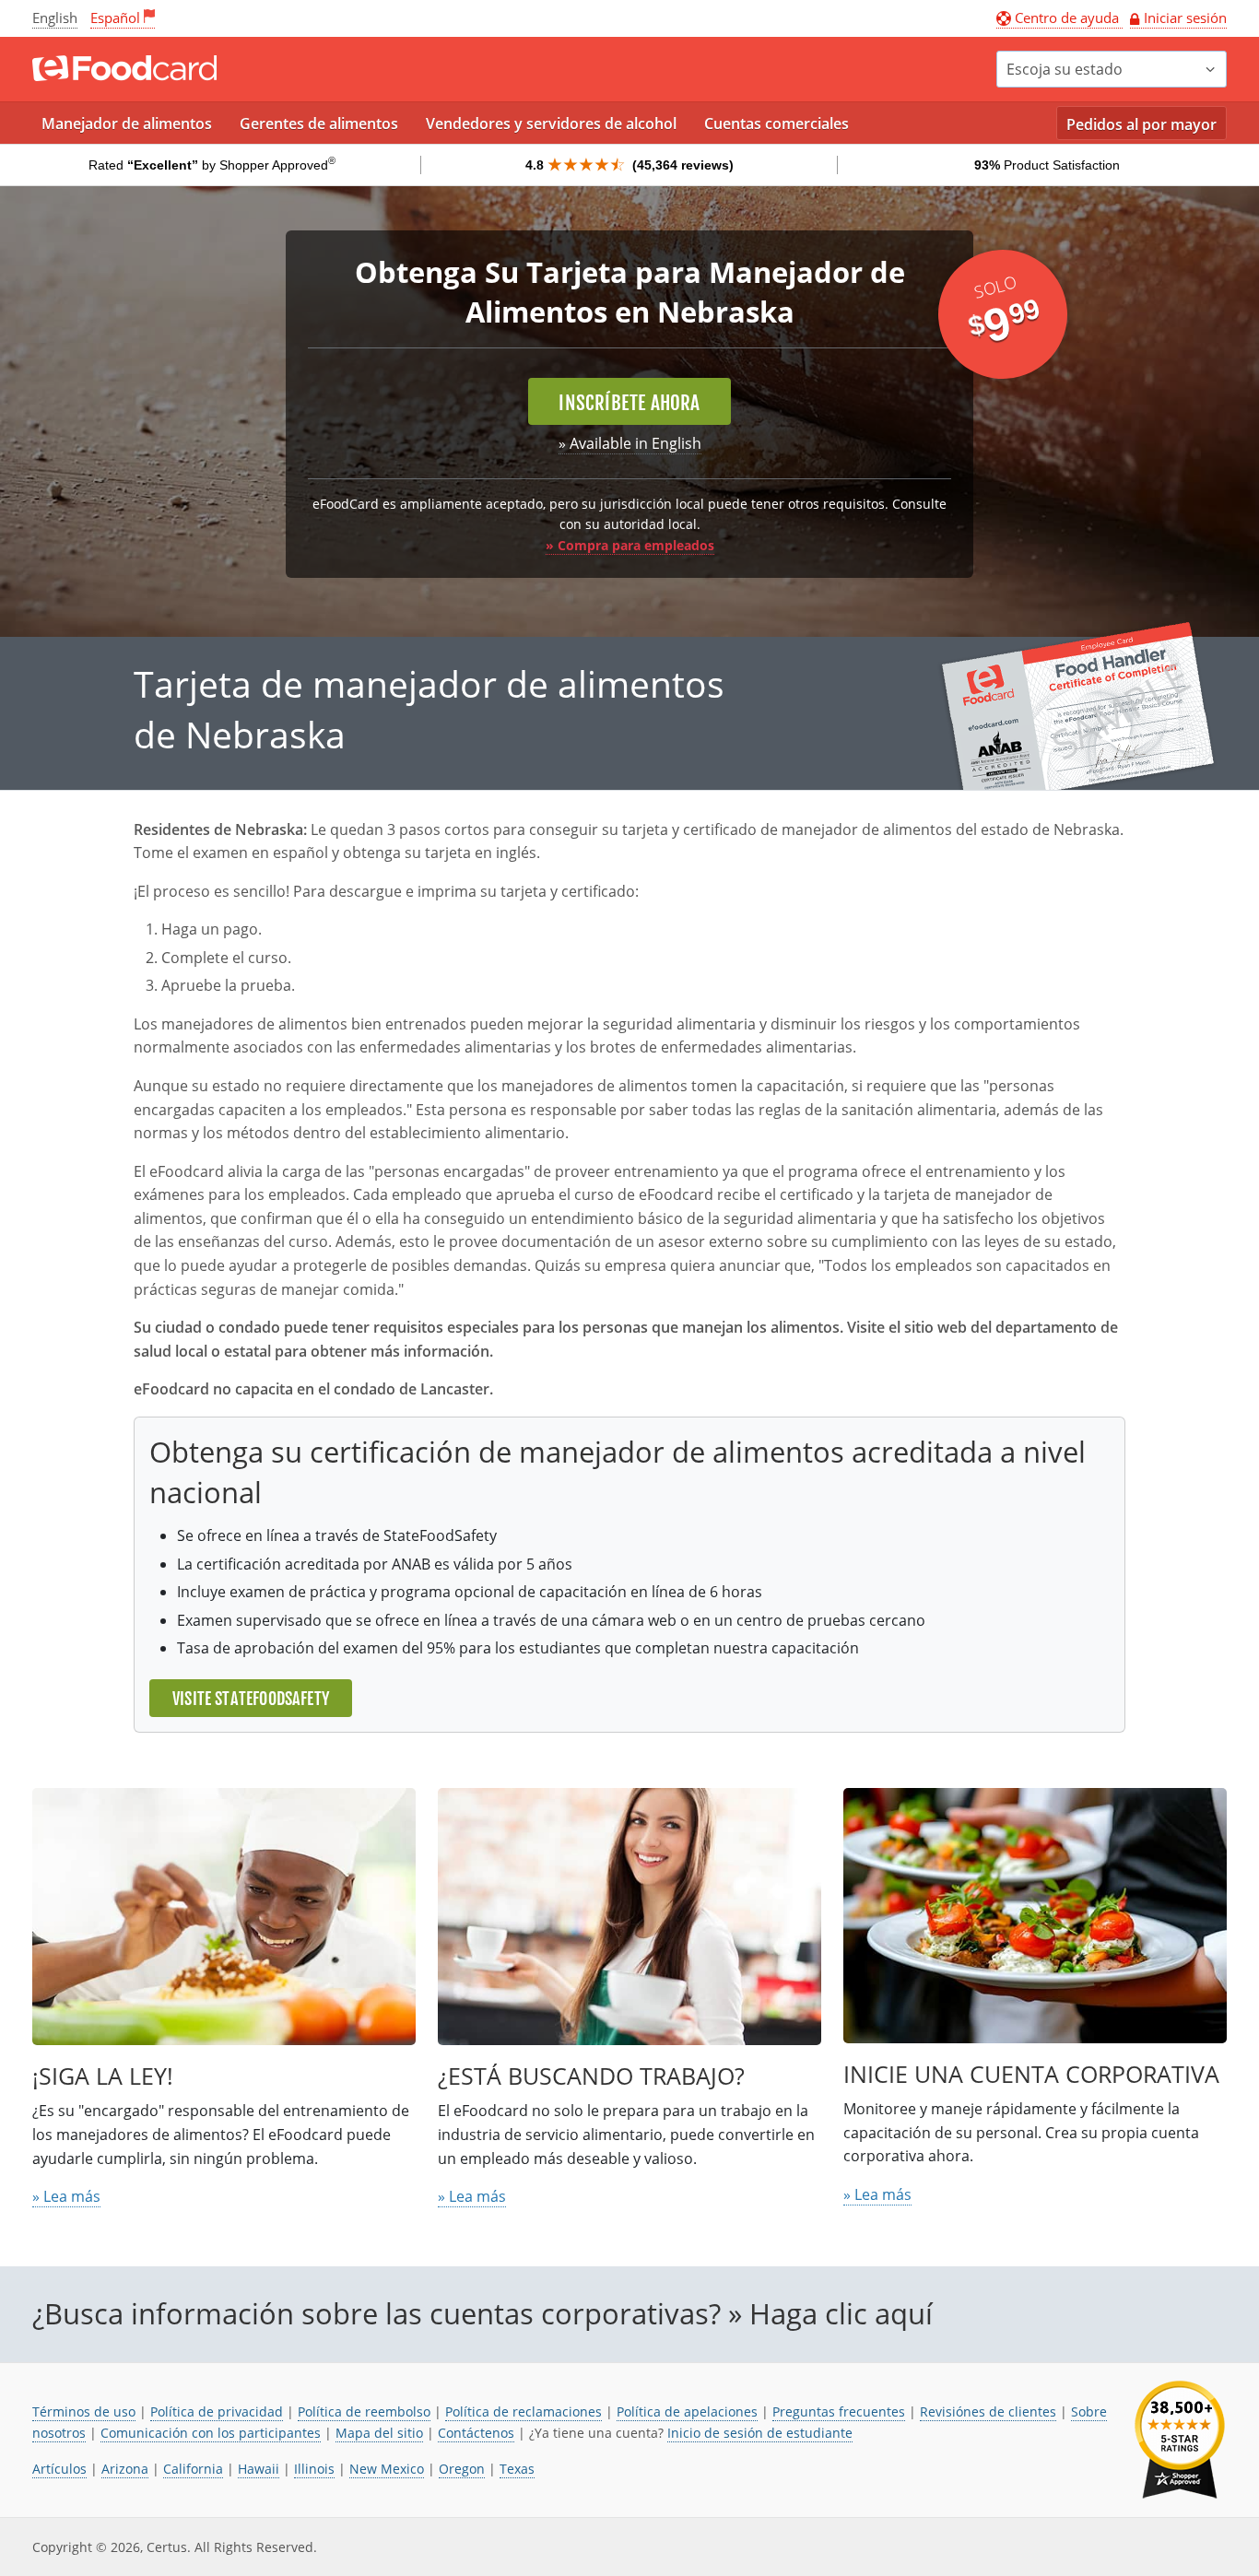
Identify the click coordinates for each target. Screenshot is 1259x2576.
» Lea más (66, 2196)
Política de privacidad (217, 2411)
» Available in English (630, 443)
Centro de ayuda (1067, 18)
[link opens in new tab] (1180, 2440)
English (55, 18)
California (193, 2469)
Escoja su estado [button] (1065, 69)
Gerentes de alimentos (319, 124)
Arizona (125, 2469)
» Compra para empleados (630, 545)
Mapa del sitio (379, 2433)
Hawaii (259, 2469)
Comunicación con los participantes (211, 2433)
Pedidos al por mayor (1141, 124)
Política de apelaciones (687, 2411)
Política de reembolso (364, 2411)
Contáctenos (476, 2433)
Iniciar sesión (1185, 18)
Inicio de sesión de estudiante (760, 2433)
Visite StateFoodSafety (251, 1699)
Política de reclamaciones (524, 2411)
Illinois (314, 2469)
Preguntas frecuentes (839, 2411)
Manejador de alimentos (127, 124)
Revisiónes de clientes (988, 2411)
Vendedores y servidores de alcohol (551, 124)
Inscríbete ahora (629, 403)
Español (115, 18)
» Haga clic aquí (830, 2313)
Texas (517, 2469)
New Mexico (387, 2469)
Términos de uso (84, 2411)
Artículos (59, 2469)
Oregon (462, 2469)
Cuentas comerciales (777, 124)
